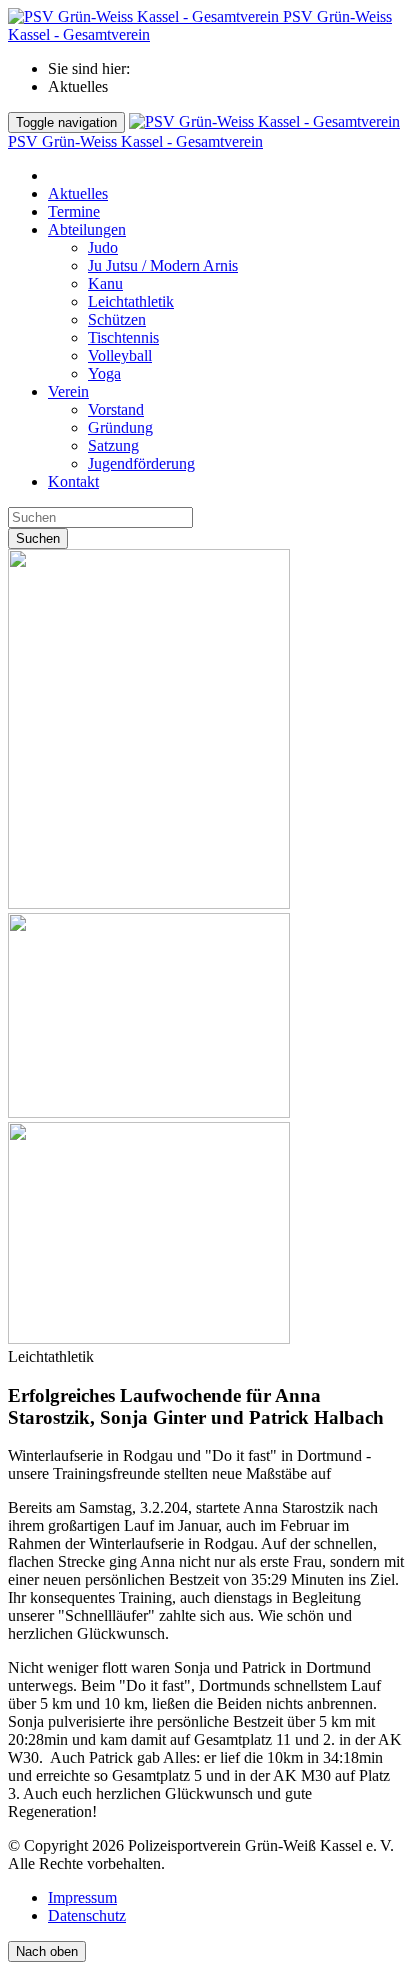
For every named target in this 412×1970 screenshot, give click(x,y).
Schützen (117, 319)
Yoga (104, 373)
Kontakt (73, 481)
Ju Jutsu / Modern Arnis (163, 265)
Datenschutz (87, 1915)
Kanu (105, 283)
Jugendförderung (141, 463)
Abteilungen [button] (87, 229)
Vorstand (116, 409)
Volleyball (120, 355)
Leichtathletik (131, 301)
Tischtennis (123, 337)
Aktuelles (78, 193)
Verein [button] (68, 391)
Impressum (82, 1897)
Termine (74, 211)
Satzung (113, 445)
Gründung (120, 427)
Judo (103, 247)
